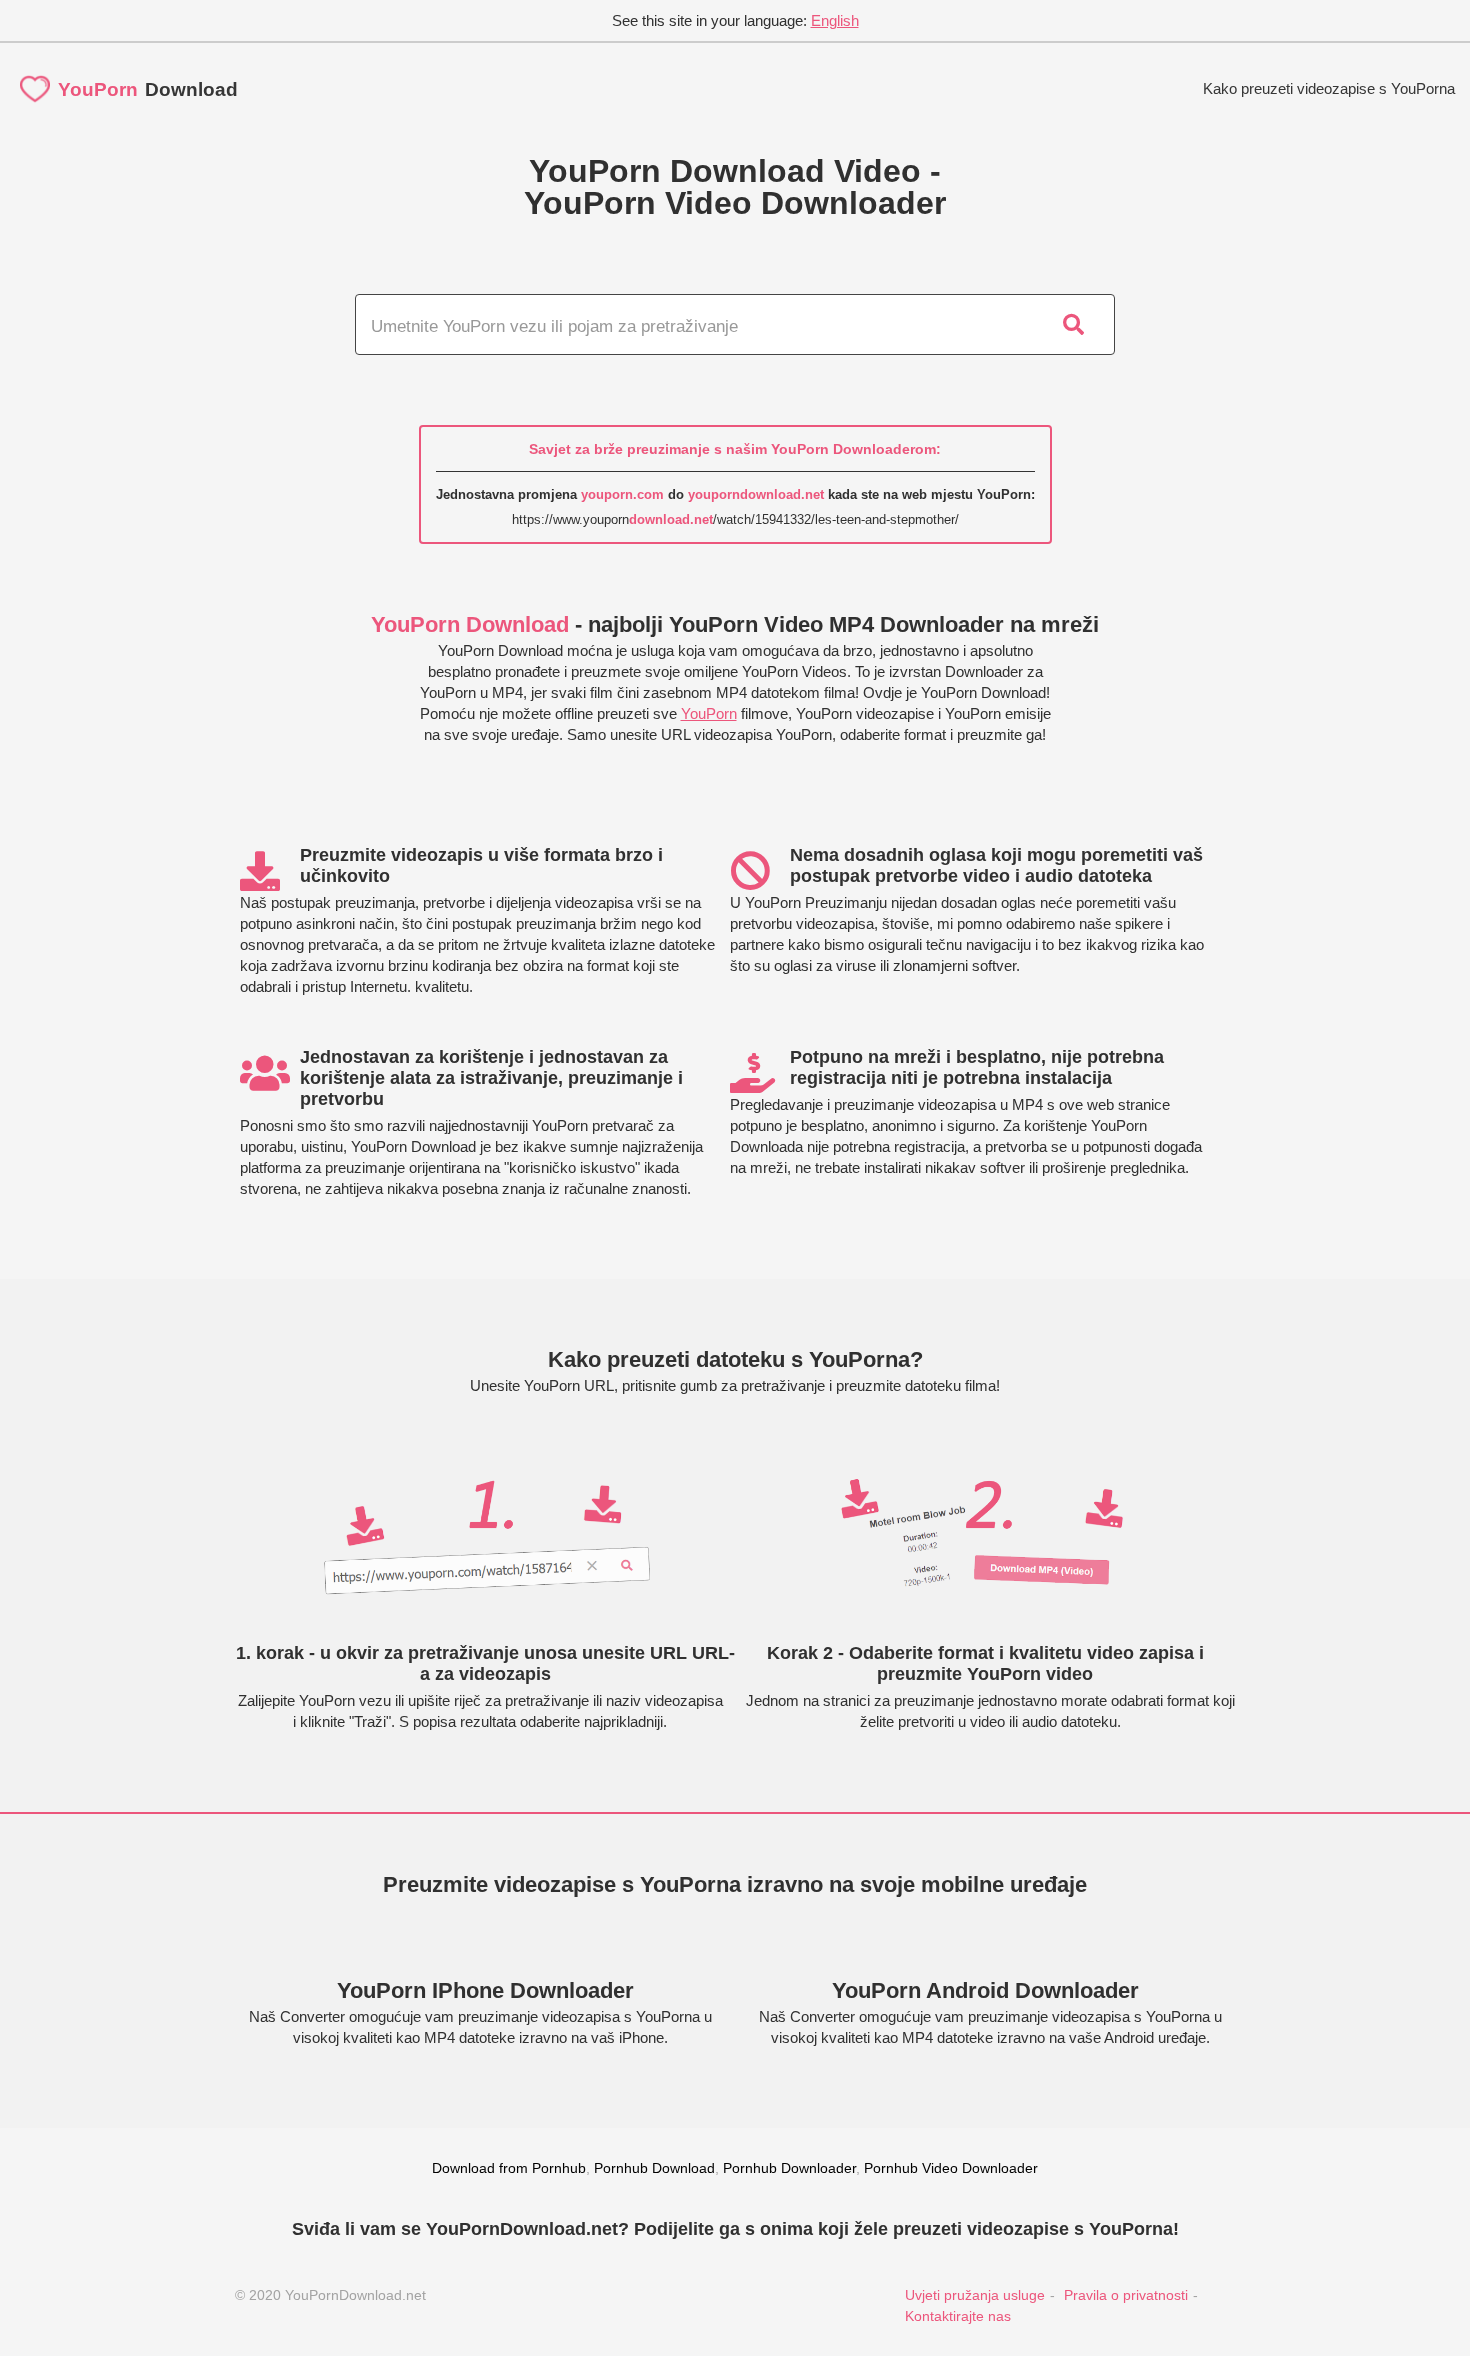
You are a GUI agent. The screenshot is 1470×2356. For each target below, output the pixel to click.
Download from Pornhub (509, 2168)
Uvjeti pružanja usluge (975, 2295)
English (835, 20)
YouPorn (709, 713)
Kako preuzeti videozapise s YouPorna (1329, 88)
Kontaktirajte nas (958, 2316)
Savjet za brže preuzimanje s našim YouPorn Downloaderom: (735, 449)
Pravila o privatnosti (1126, 2295)
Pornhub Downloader (789, 2168)
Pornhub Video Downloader (951, 2168)
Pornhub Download (654, 2168)
